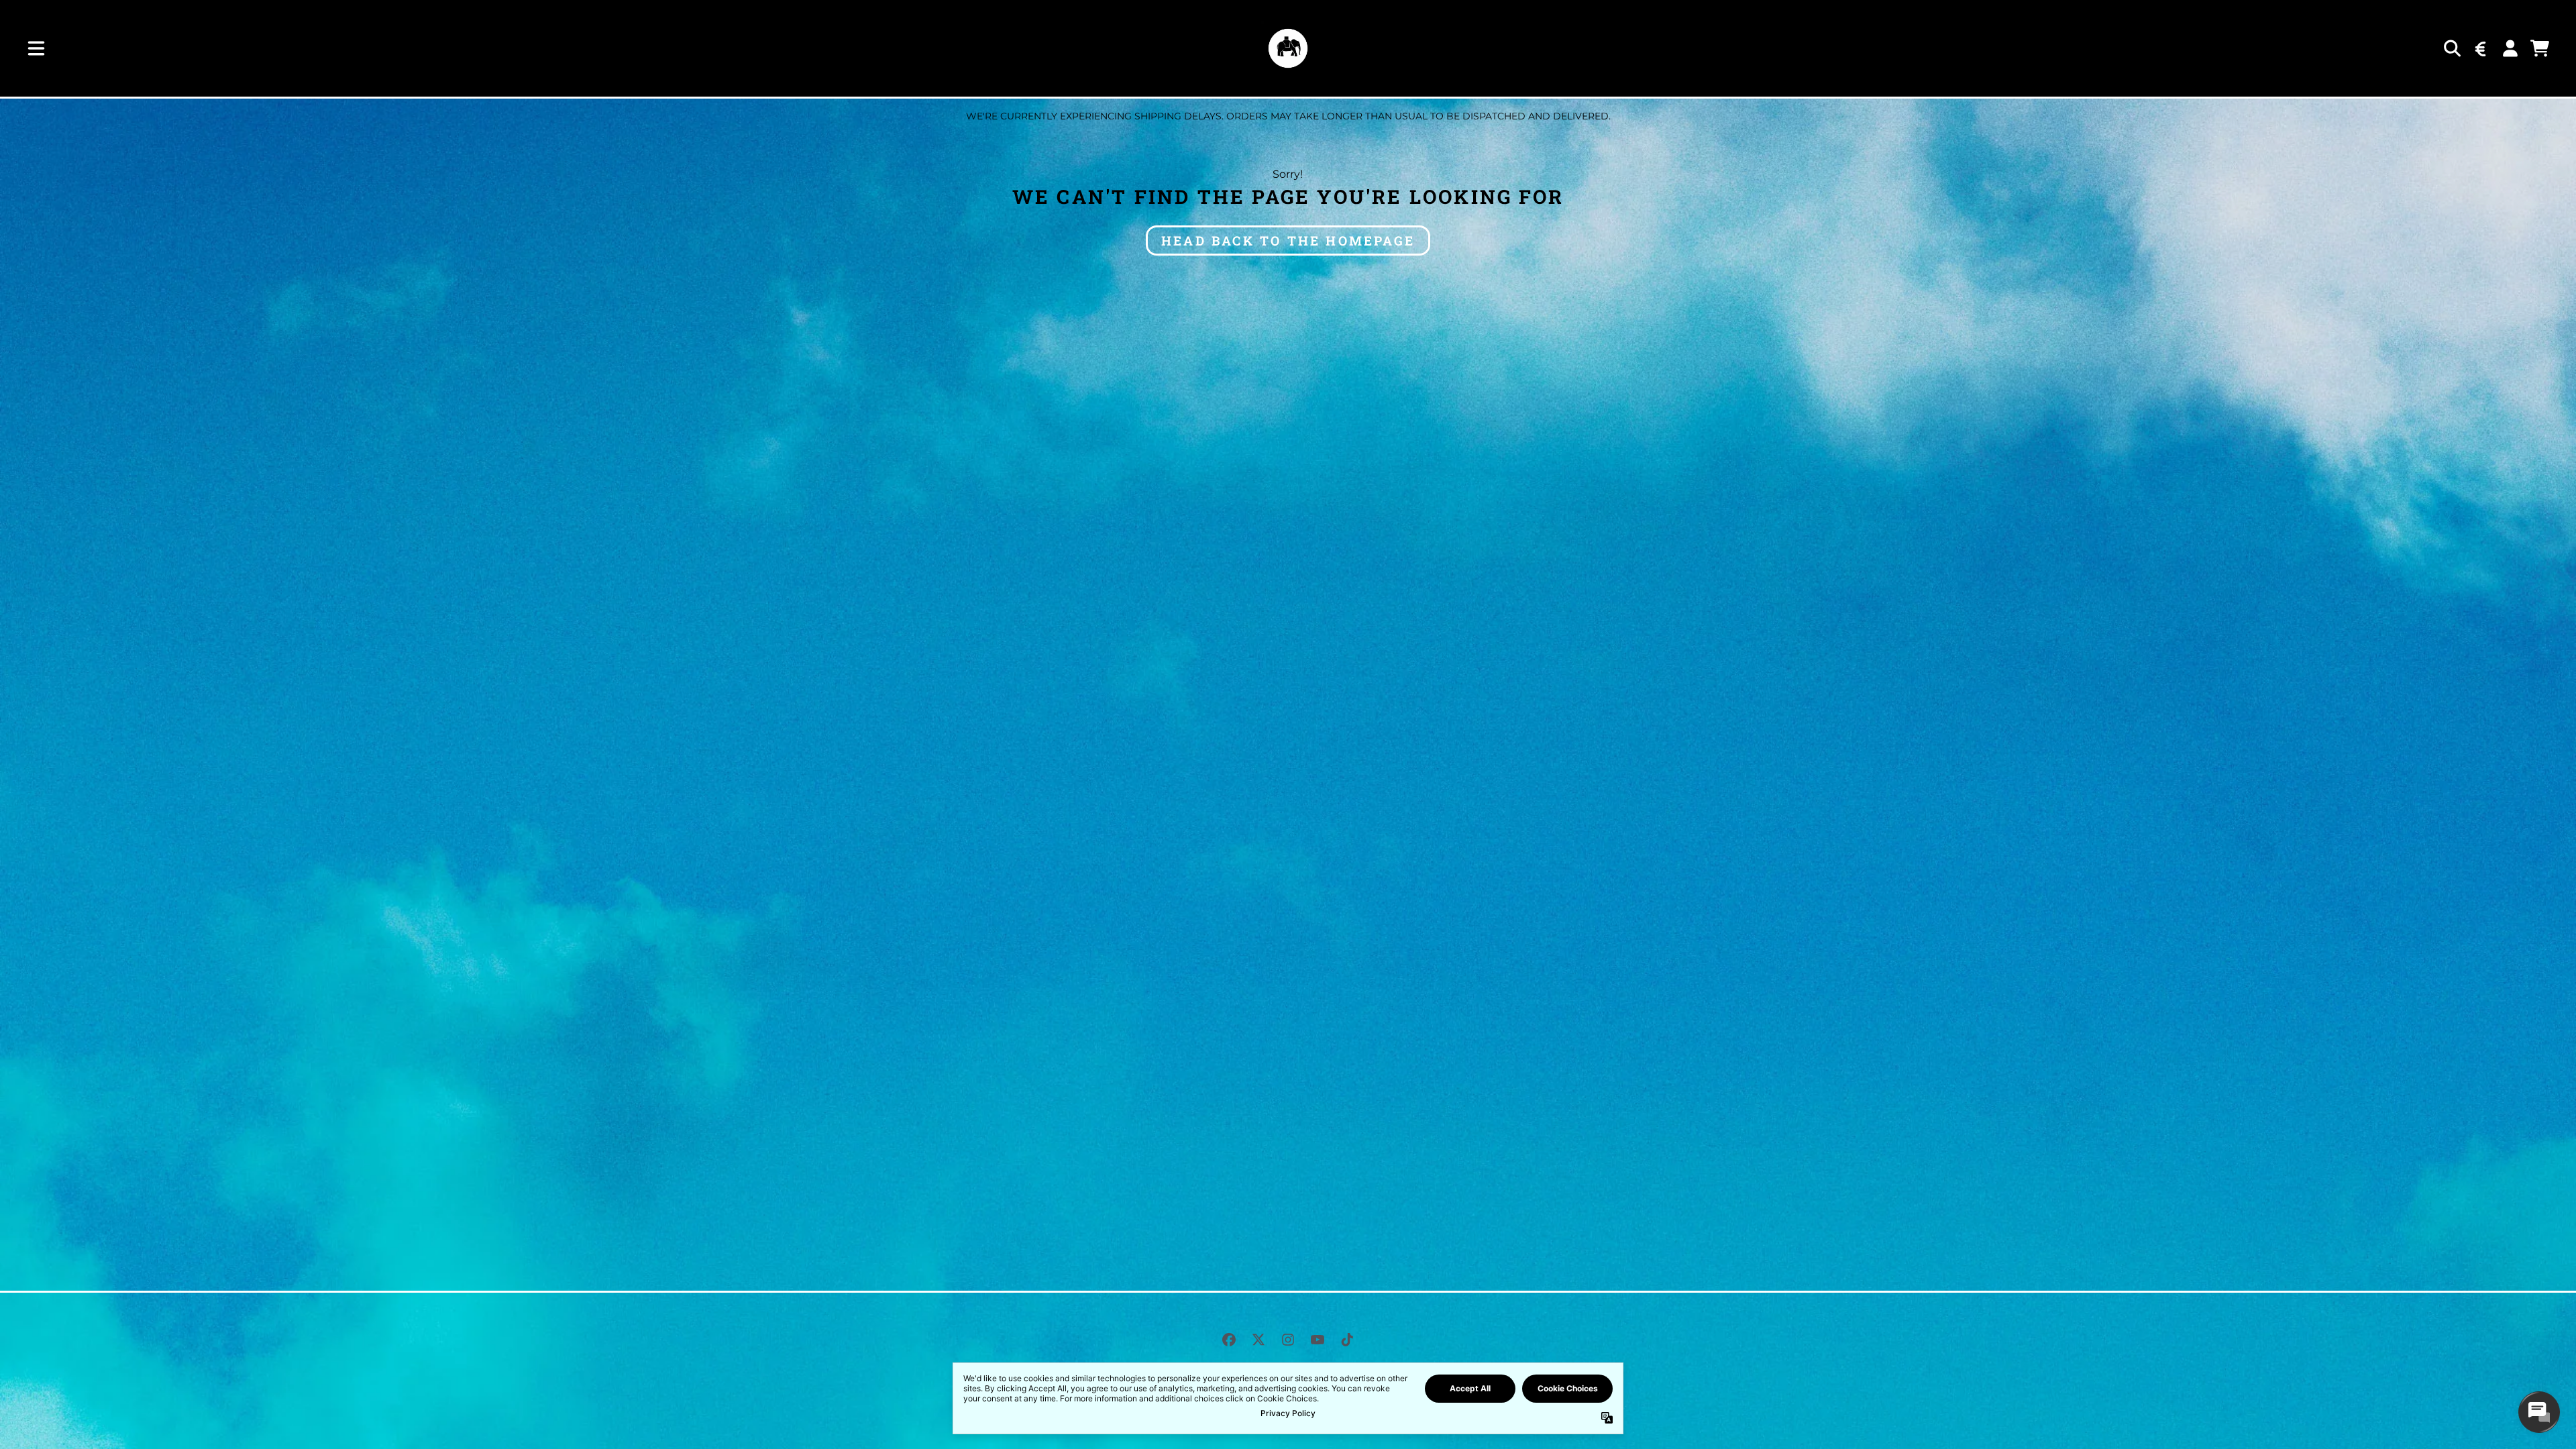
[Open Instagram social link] (1288, 1340)
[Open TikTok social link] (1347, 1340)
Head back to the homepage (1288, 240)
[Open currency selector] (2481, 48)
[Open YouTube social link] (1318, 1340)
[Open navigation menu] (36, 48)
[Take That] (1288, 48)
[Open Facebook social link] (1229, 1340)
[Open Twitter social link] (1258, 1340)
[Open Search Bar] (2451, 48)
